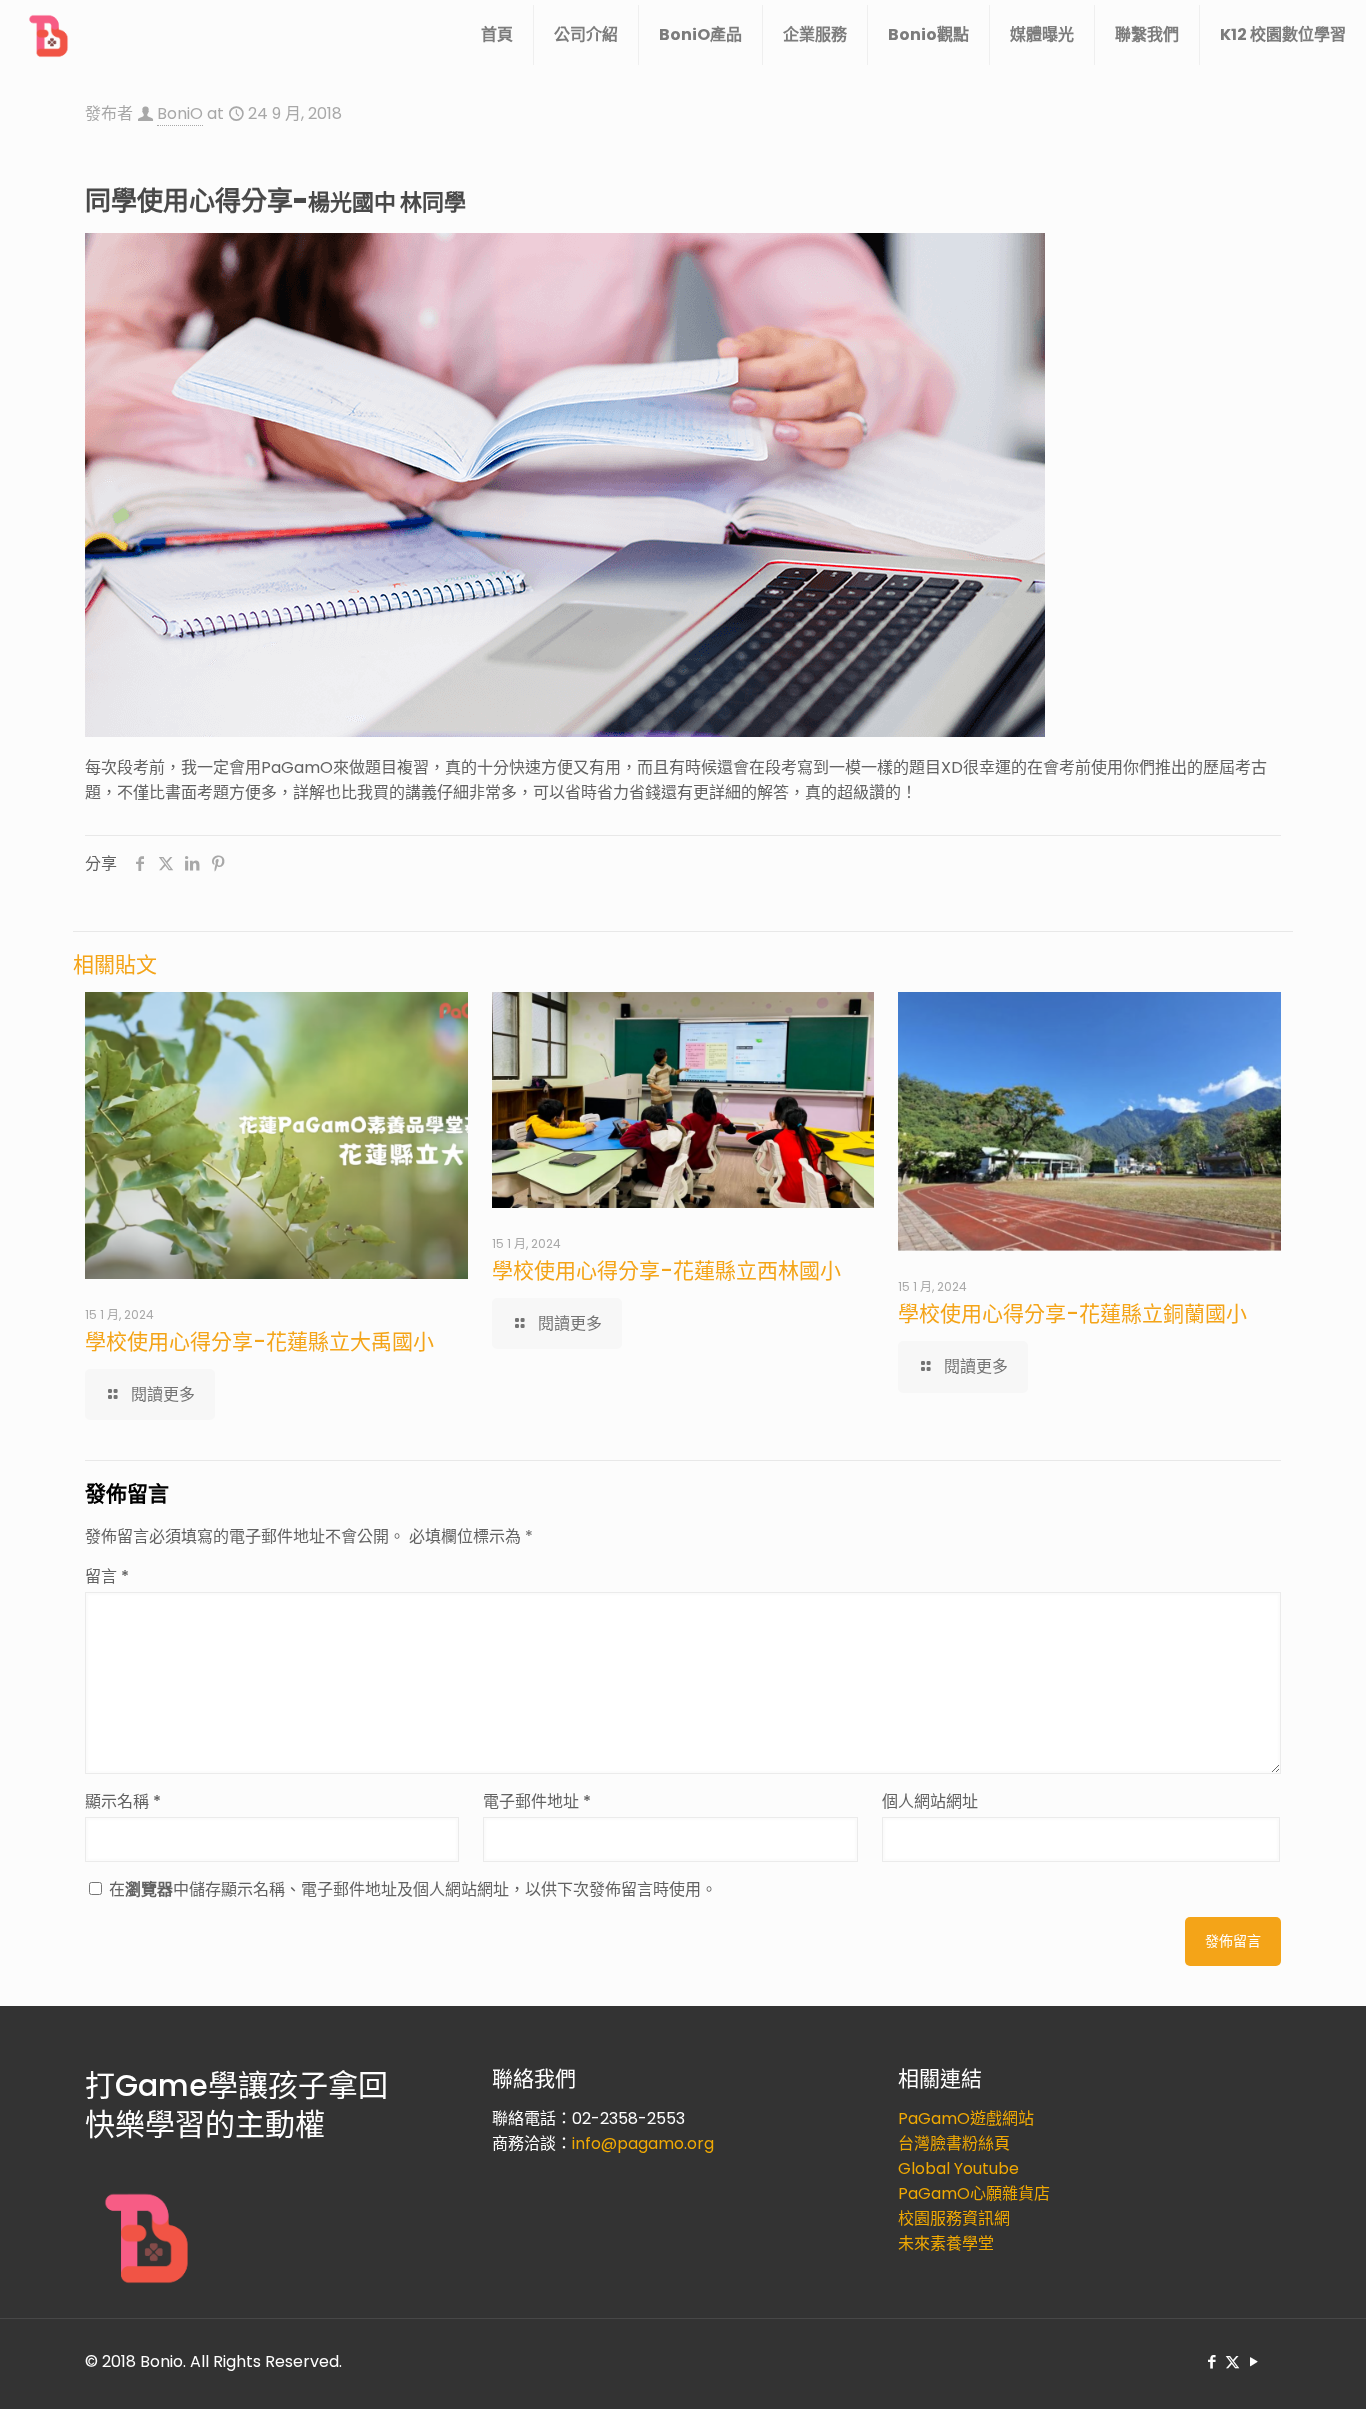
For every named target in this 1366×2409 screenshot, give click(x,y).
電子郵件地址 (537, 1801)
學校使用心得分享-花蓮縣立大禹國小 (259, 1341)
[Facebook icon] (1211, 2361)
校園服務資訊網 (954, 2218)
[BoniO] (50, 35)
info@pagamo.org (643, 2143)
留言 (107, 1576)
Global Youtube (958, 2168)
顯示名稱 (123, 1801)
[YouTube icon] (1253, 2361)
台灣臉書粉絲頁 (954, 2143)
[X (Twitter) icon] (1232, 2361)
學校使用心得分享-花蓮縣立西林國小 (666, 1270)
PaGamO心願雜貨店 (974, 2193)
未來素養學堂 (946, 2243)
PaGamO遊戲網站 (966, 2118)
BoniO (180, 113)
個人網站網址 (930, 1801)
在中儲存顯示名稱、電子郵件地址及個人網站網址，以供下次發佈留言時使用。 (413, 1889)
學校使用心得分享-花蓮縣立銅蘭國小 (1072, 1313)
